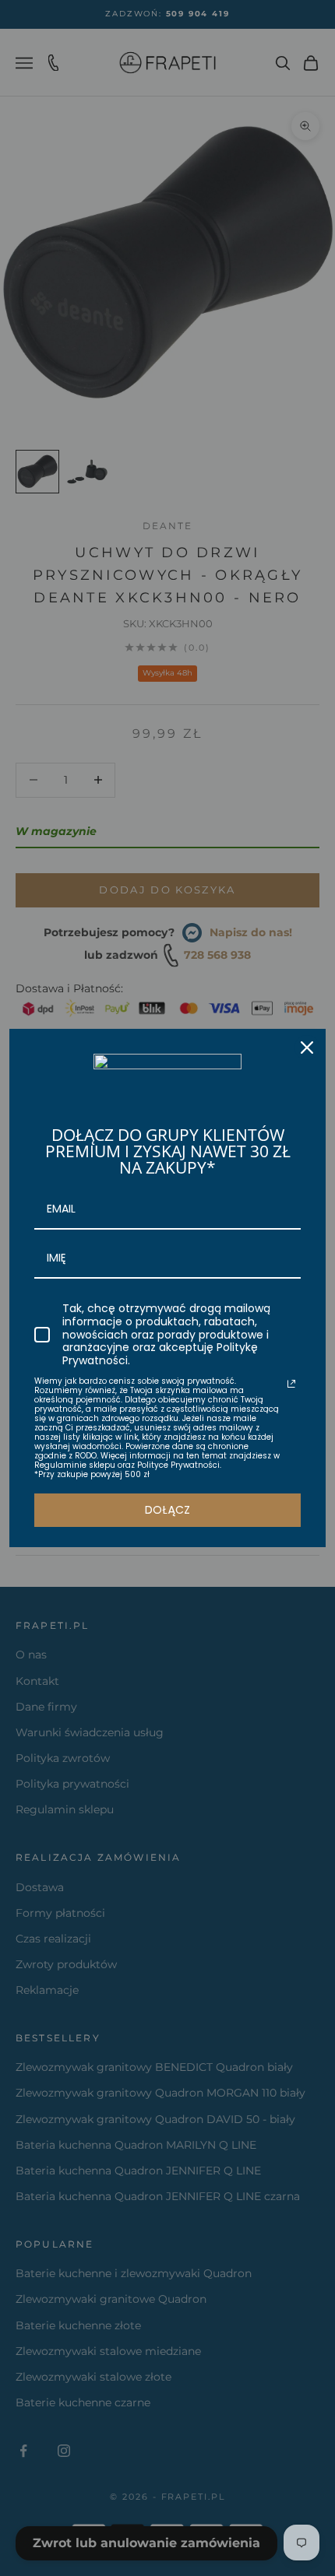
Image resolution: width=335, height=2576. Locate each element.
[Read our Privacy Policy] (291, 1384)
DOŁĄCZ (167, 1510)
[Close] (307, 1048)
